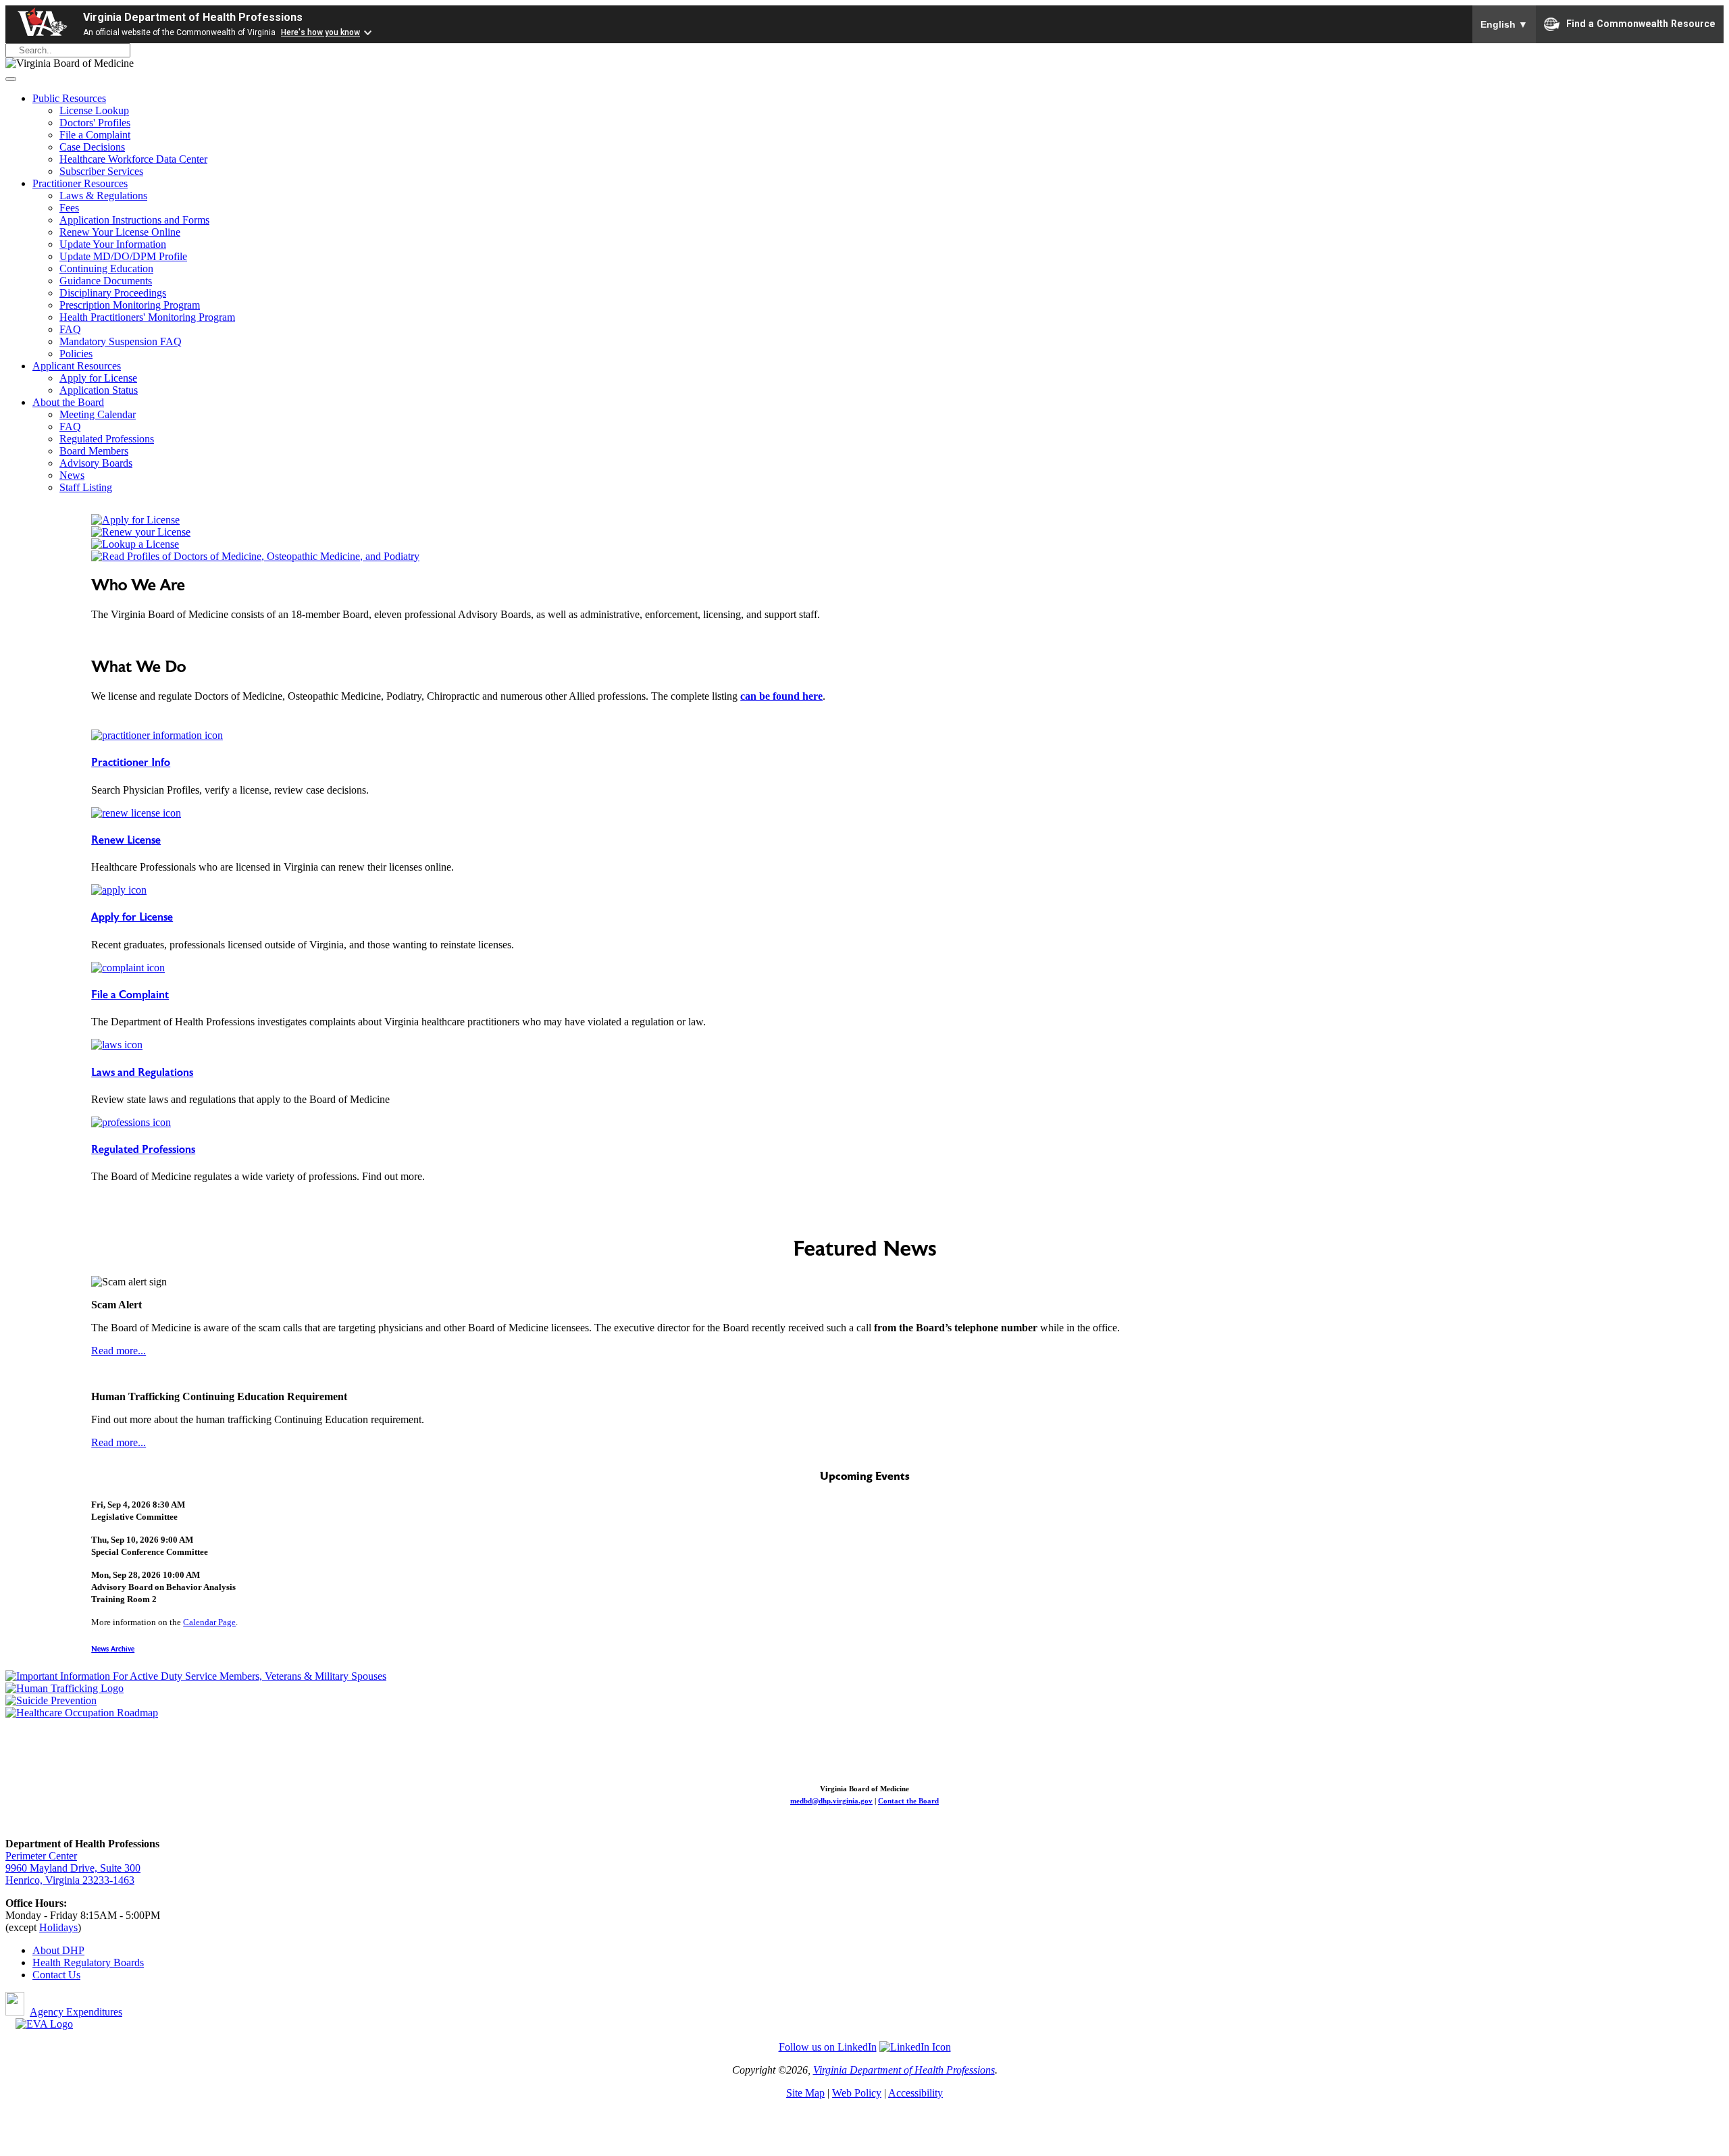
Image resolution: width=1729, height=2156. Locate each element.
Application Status (99, 390)
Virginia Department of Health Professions (193, 17)
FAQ (70, 329)
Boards (129, 1962)
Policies (76, 354)
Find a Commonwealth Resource (1641, 23)
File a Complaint (95, 135)
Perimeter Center (41, 1856)
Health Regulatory (73, 1962)
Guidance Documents (106, 281)
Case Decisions (92, 147)
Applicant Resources (77, 366)
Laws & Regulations (103, 196)
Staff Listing (86, 487)
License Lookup (94, 110)
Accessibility (915, 2093)
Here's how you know (320, 32)
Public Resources (69, 98)
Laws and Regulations (142, 1073)
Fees (69, 208)
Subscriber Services (101, 171)
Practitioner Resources (80, 183)
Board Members (94, 451)
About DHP (58, 1950)
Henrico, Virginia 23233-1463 (70, 1880)
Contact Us (56, 1975)
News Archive (113, 1649)
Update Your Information (113, 244)
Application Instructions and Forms (134, 220)
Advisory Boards (96, 463)
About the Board (68, 402)
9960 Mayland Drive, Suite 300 (73, 1868)
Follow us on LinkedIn (828, 2047)
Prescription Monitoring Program (130, 305)
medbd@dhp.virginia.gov (831, 1801)
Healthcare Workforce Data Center (133, 159)
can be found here (781, 696)
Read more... (119, 1351)
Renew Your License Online (120, 232)
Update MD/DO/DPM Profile (123, 256)
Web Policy (857, 2093)
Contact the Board (908, 1801)
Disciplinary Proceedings (113, 293)
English (1504, 24)
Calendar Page (209, 1622)
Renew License (126, 840)
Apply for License (98, 378)
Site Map (805, 2093)
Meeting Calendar (98, 414)
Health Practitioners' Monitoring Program (147, 317)
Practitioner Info (131, 763)
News (72, 475)
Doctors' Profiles (95, 123)
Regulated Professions (107, 439)
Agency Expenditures (76, 2012)
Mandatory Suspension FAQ (121, 341)
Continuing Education (106, 268)
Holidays (58, 1927)
